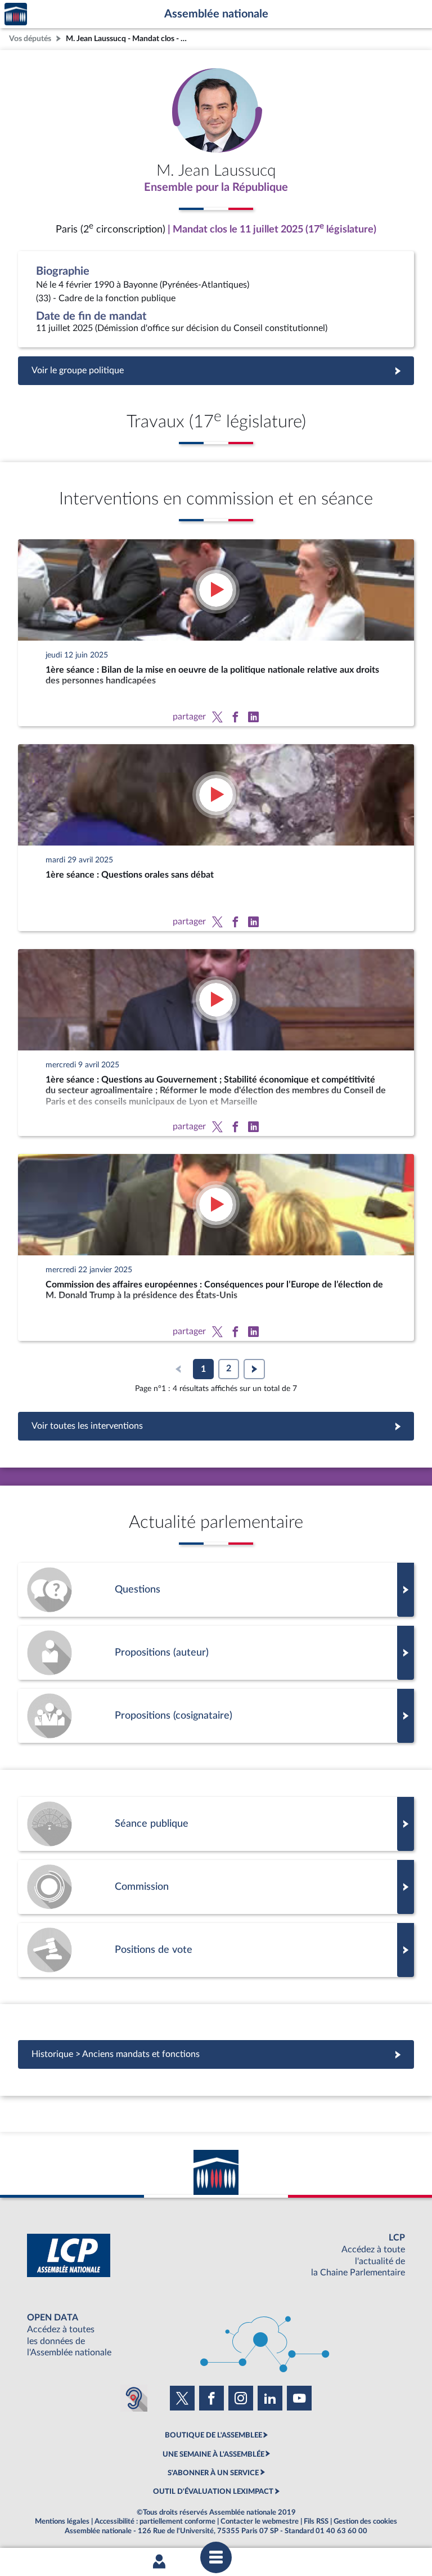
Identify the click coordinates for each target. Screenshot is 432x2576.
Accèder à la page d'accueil (16, 14)
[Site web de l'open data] (216, 2335)
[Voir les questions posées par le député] (216, 1590)
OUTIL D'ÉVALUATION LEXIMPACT (213, 2492)
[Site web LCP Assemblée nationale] (216, 2255)
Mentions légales (62, 2521)
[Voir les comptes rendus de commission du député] (216, 1887)
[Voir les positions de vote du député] (216, 1950)
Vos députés (30, 39)
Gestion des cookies (365, 2521)
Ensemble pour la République (216, 187)
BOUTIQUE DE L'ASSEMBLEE (213, 2435)
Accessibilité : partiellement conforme (155, 2521)
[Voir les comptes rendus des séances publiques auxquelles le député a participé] (216, 1824)
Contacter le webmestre (260, 2521)
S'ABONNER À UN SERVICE (213, 2473)
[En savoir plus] (216, 1653)
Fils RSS (316, 2521)
